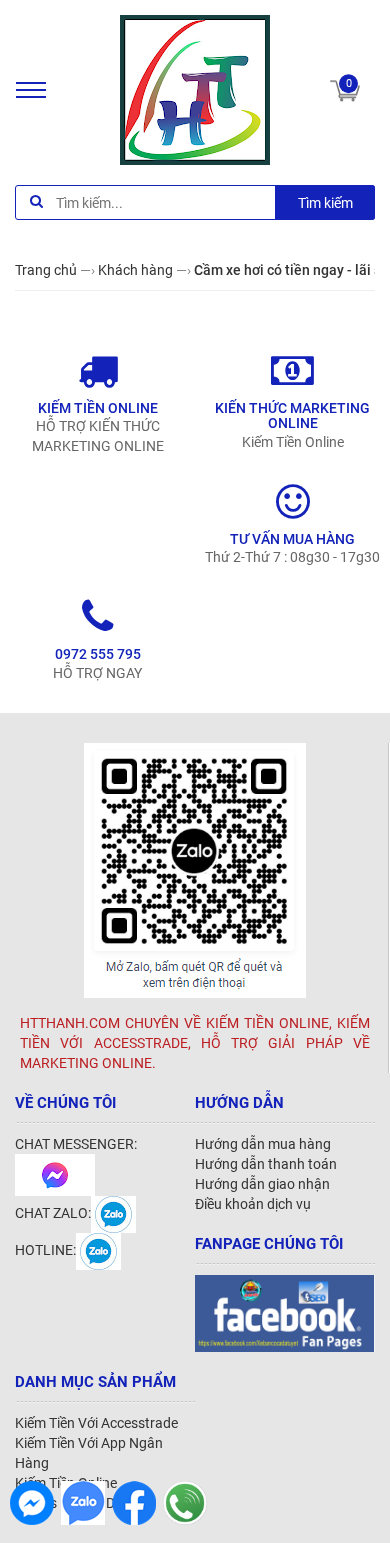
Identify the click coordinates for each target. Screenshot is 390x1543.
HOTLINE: (45, 1250)
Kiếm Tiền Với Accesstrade (96, 1423)
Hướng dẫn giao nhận (262, 1184)
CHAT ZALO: (53, 1213)
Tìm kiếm (325, 203)
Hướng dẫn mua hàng (263, 1144)
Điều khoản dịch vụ (253, 1204)
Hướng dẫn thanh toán (266, 1164)
